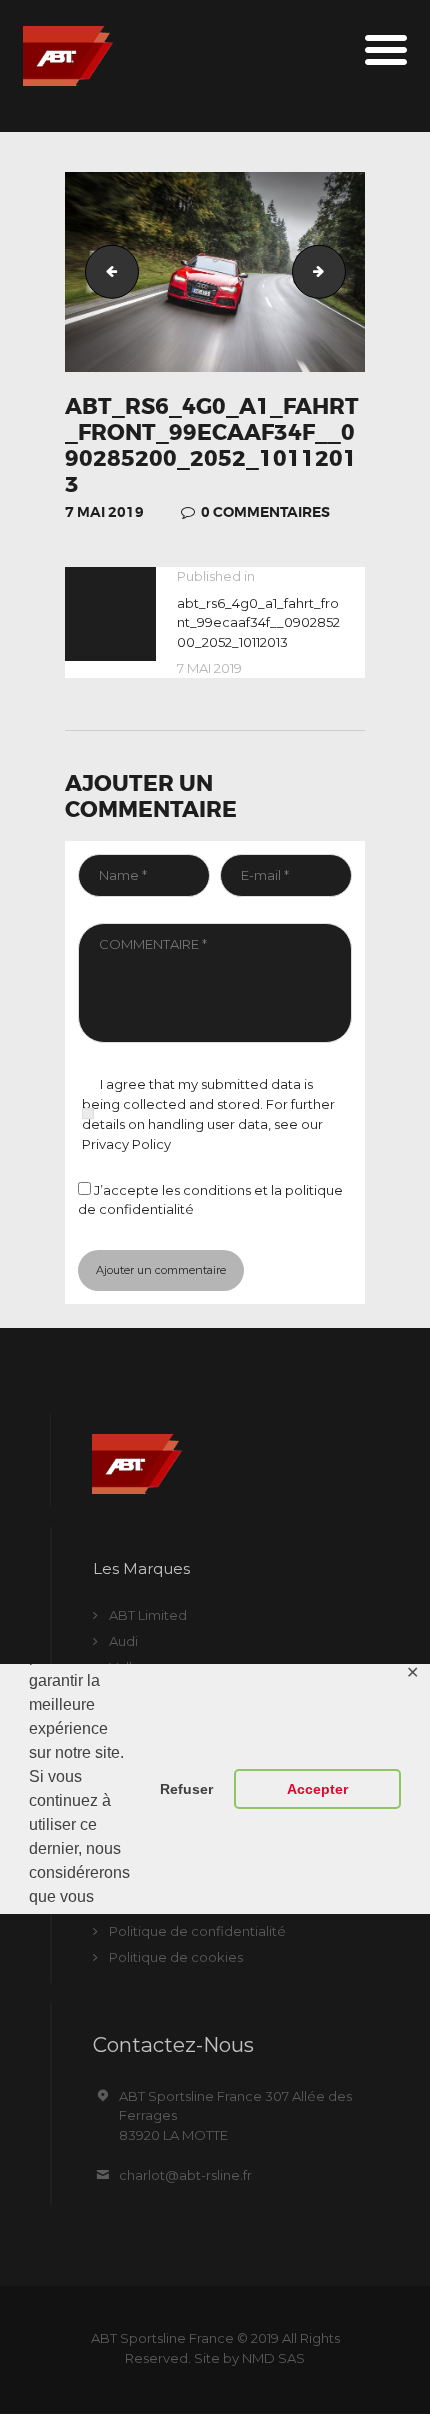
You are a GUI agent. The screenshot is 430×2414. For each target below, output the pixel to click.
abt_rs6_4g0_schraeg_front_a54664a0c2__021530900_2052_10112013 (106, 271)
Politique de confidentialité (197, 1931)
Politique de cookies (176, 1957)
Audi (123, 1641)
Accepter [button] (317, 1789)
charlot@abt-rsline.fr (185, 2175)
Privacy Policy (126, 1144)
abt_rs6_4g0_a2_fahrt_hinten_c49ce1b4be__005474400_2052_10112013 (339, 271)
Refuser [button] (186, 1789)
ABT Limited (148, 1615)
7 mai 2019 (104, 512)
